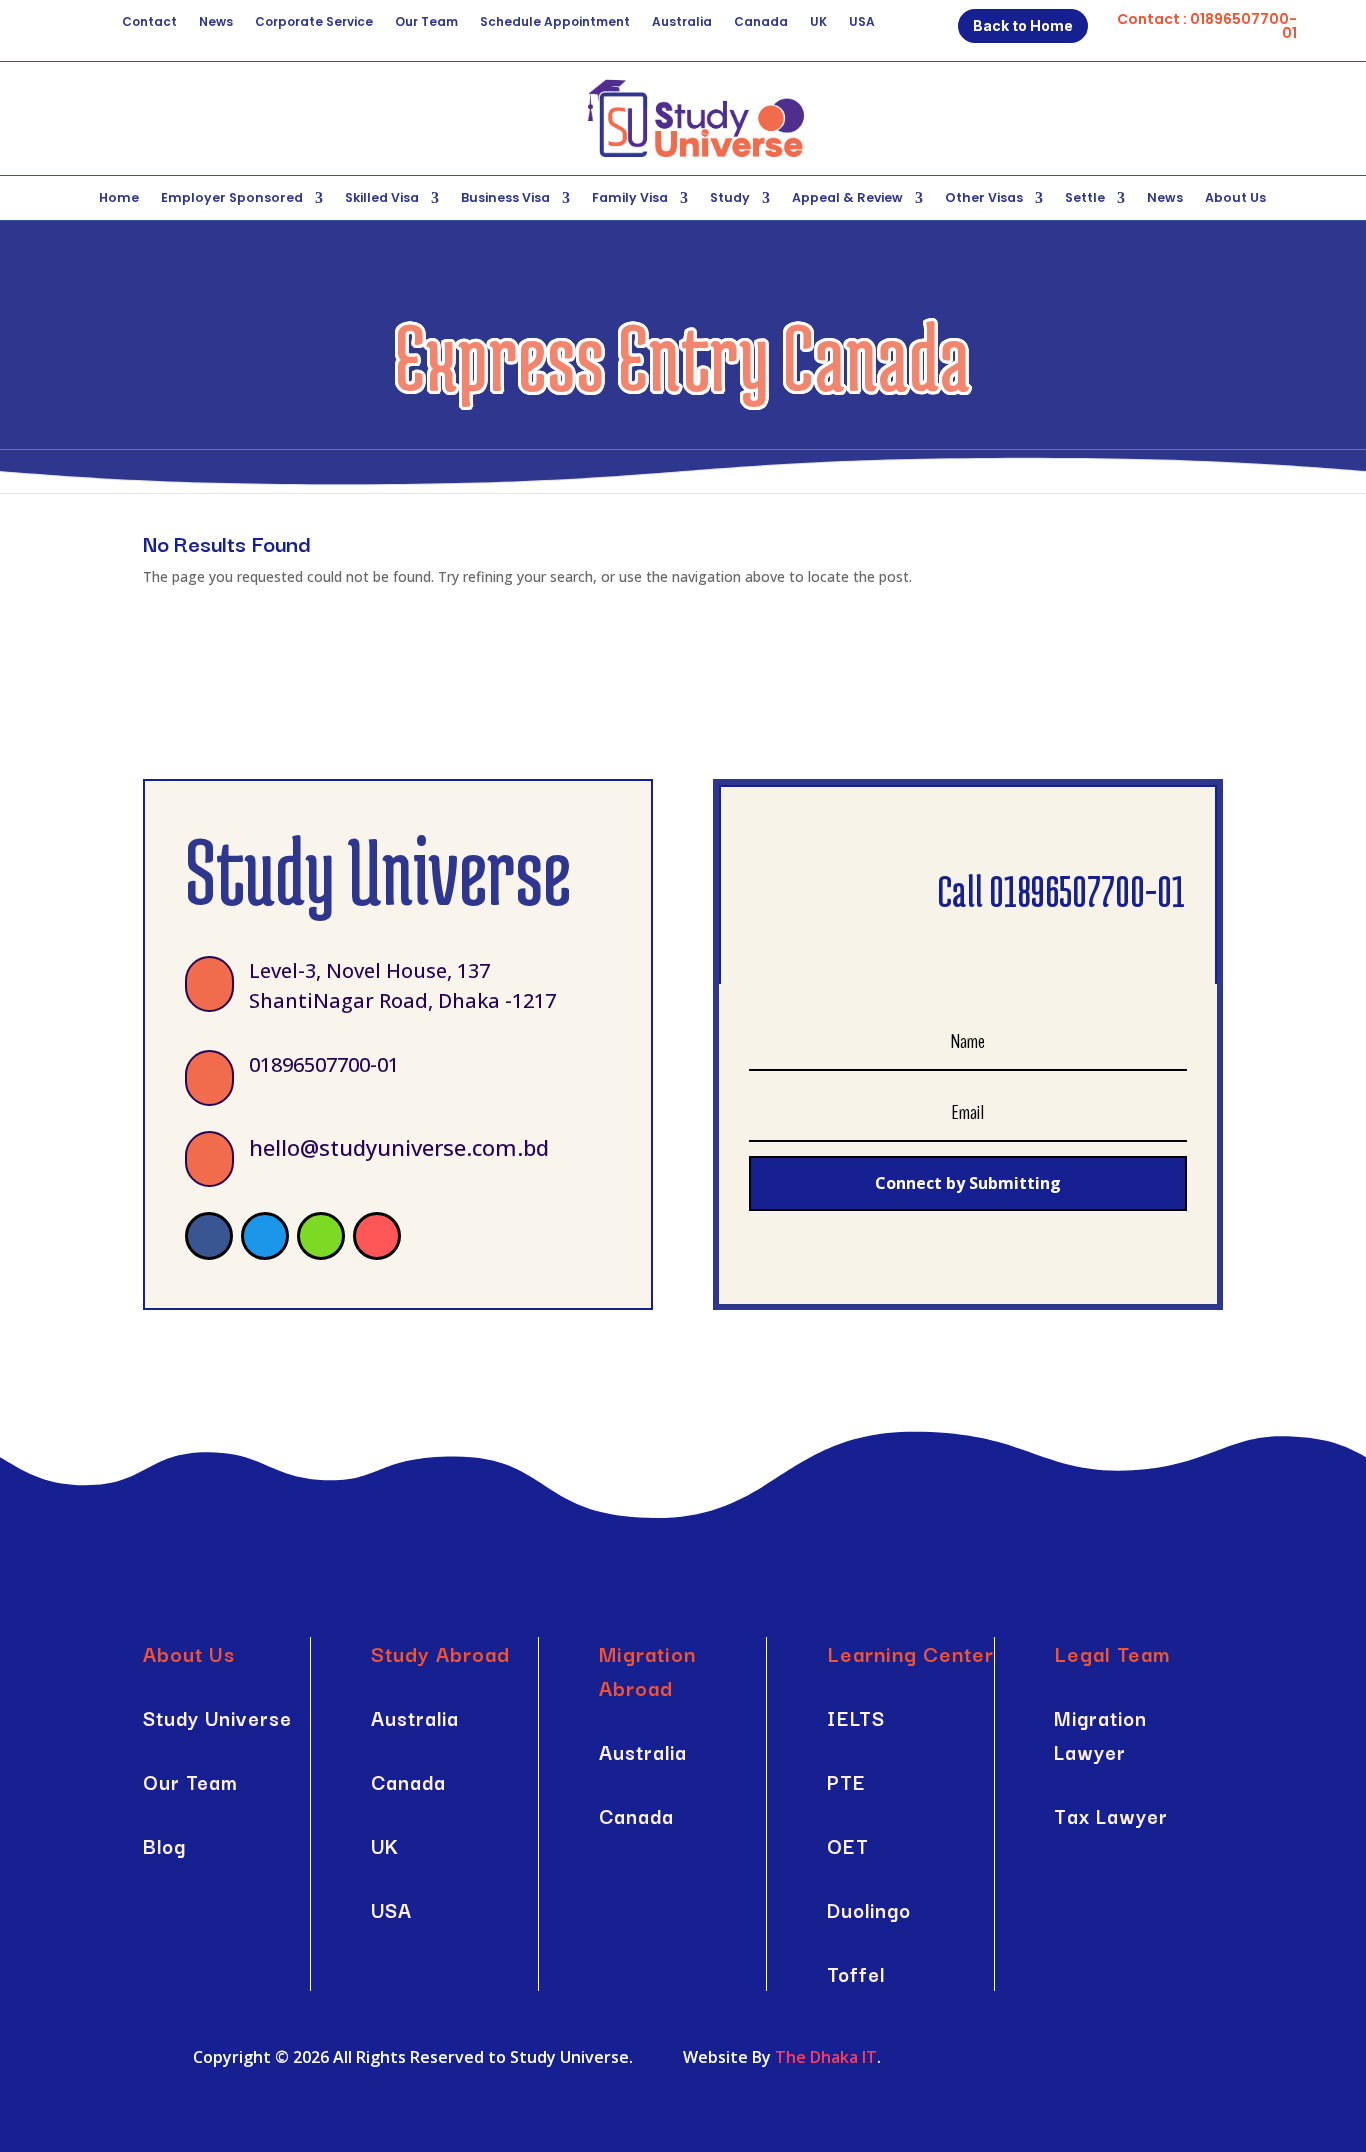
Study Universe (217, 1717)
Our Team (426, 22)
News (216, 22)
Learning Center (910, 1653)
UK (818, 22)
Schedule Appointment (555, 22)
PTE (846, 1781)
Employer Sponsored (232, 198)
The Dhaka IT (826, 2057)
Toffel (856, 1973)
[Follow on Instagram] (377, 1236)
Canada (761, 22)
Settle (1085, 198)
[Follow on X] (265, 1236)
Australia (682, 22)
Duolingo (869, 1909)
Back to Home (1023, 25)
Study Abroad (440, 1653)
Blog (164, 1845)
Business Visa (505, 198)
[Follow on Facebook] (209, 1236)
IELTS (856, 1717)
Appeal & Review (847, 198)
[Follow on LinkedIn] (321, 1236)
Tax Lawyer (1111, 1815)
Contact (149, 22)
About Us (1235, 198)
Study (730, 198)
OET (848, 1845)
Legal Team (1112, 1653)
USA (862, 22)
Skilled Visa (382, 198)
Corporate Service (314, 22)
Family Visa (630, 198)
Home (119, 198)
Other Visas (984, 198)
